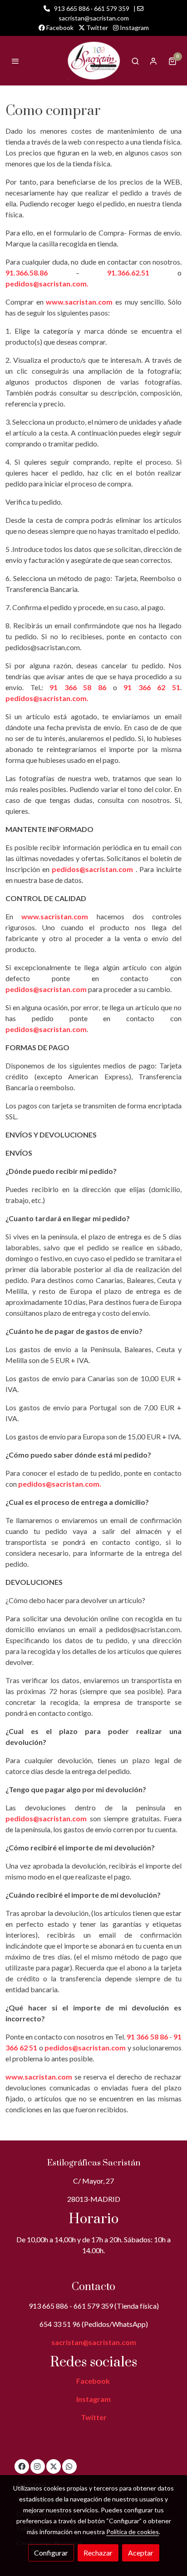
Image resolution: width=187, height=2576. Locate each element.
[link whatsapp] (69, 2466)
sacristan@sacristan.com (94, 2342)
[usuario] (153, 61)
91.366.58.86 (41, 273)
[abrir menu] (15, 61)
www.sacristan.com (79, 302)
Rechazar (98, 2553)
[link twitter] (54, 2466)
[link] (93, 61)
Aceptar (141, 2553)
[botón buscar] (135, 61)
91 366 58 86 (78, 687)
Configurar (51, 2553)
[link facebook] (22, 2466)
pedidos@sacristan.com (92, 869)
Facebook (59, 28)
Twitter (96, 28)
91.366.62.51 (128, 273)
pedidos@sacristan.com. (47, 283)
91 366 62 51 (152, 687)
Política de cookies (133, 2532)
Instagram (134, 28)
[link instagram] (37, 2466)
